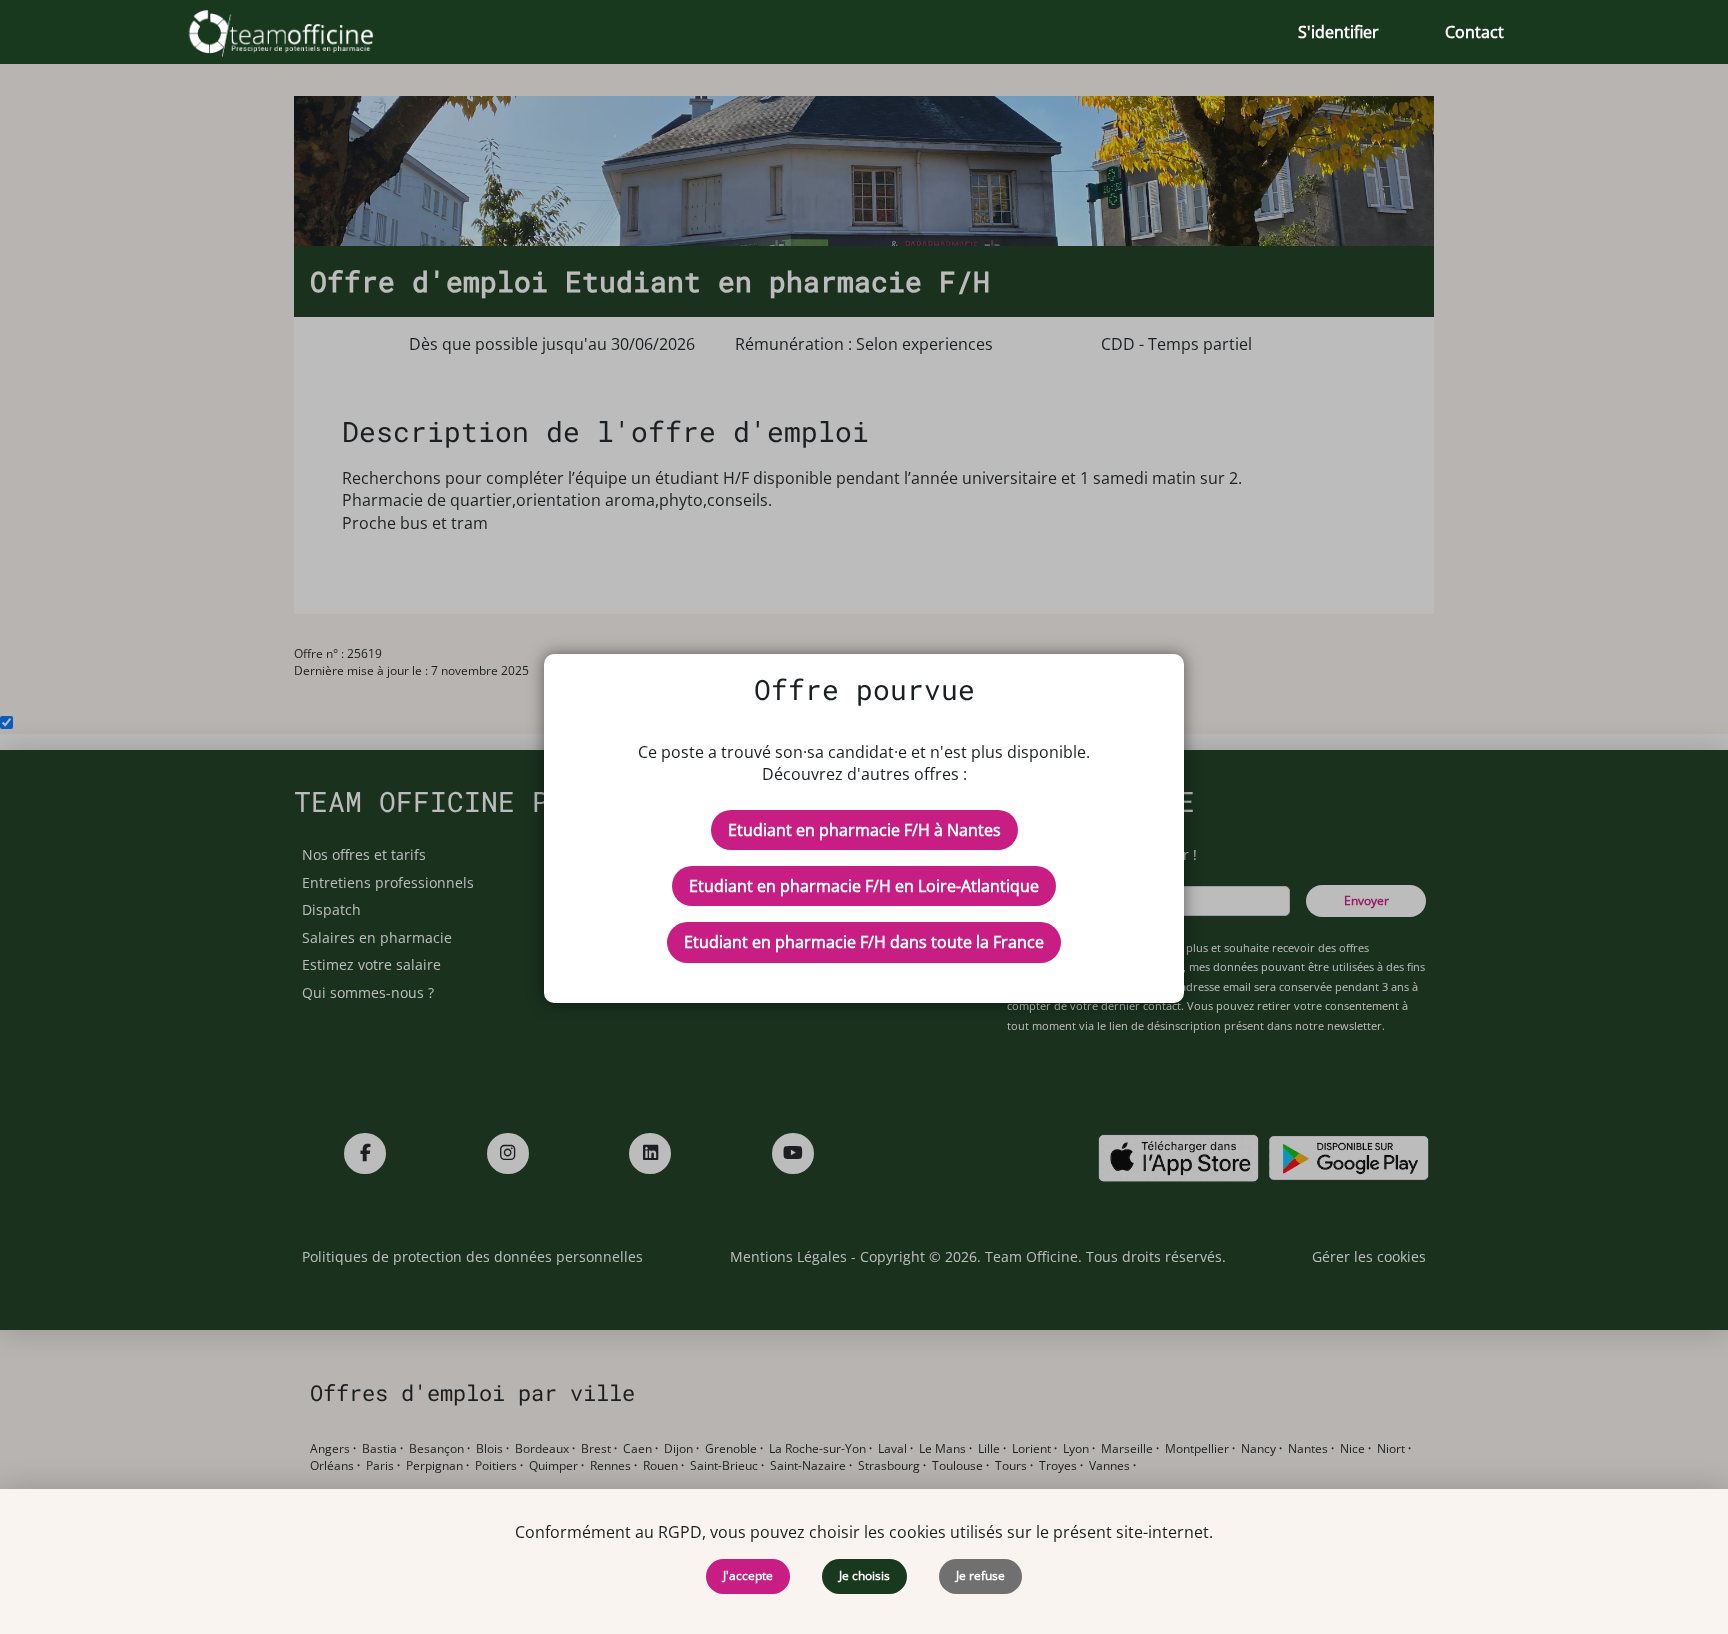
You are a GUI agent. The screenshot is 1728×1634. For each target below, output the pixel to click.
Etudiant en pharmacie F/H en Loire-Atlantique (864, 886)
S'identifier (1338, 32)
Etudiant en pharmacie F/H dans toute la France (864, 942)
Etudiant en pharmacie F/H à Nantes (864, 830)
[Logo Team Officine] (303, 32)
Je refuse (980, 1575)
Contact (1474, 32)
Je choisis (864, 1575)
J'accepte (748, 1575)
